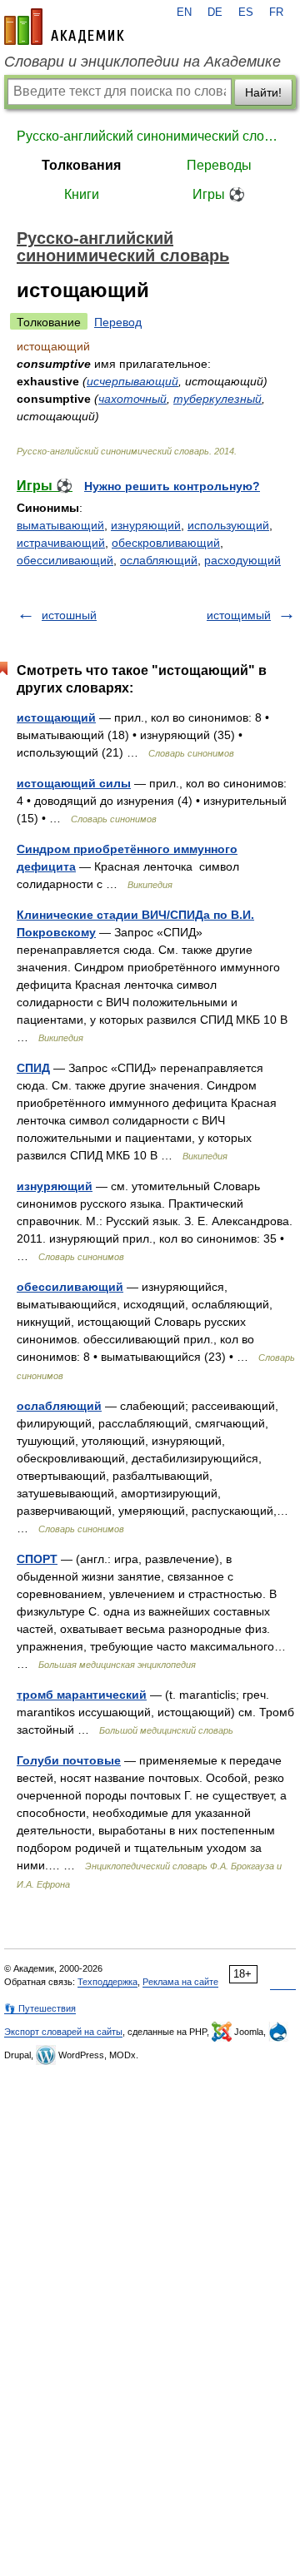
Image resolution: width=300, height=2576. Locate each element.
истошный (69, 615)
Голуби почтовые (69, 1760)
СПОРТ (37, 1559)
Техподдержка (107, 1982)
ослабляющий (159, 560)
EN (184, 12)
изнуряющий (146, 525)
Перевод (118, 322)
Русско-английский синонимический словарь (150, 136)
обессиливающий (65, 560)
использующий (228, 525)
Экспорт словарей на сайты (63, 2032)
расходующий (242, 560)
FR (276, 12)
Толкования (81, 165)
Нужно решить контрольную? (172, 486)
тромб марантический (82, 1695)
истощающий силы (74, 783)
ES (246, 12)
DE (215, 12)
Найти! (263, 92)
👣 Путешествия (40, 2008)
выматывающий (60, 525)
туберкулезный (217, 399)
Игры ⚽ (219, 194)
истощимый (239, 615)
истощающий (56, 717)
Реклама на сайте (180, 1982)
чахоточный (132, 399)
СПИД (33, 1068)
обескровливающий (166, 543)
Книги (82, 194)
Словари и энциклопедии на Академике (142, 62)
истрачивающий (61, 543)
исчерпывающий (132, 381)
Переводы (219, 165)
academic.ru (64, 27)
